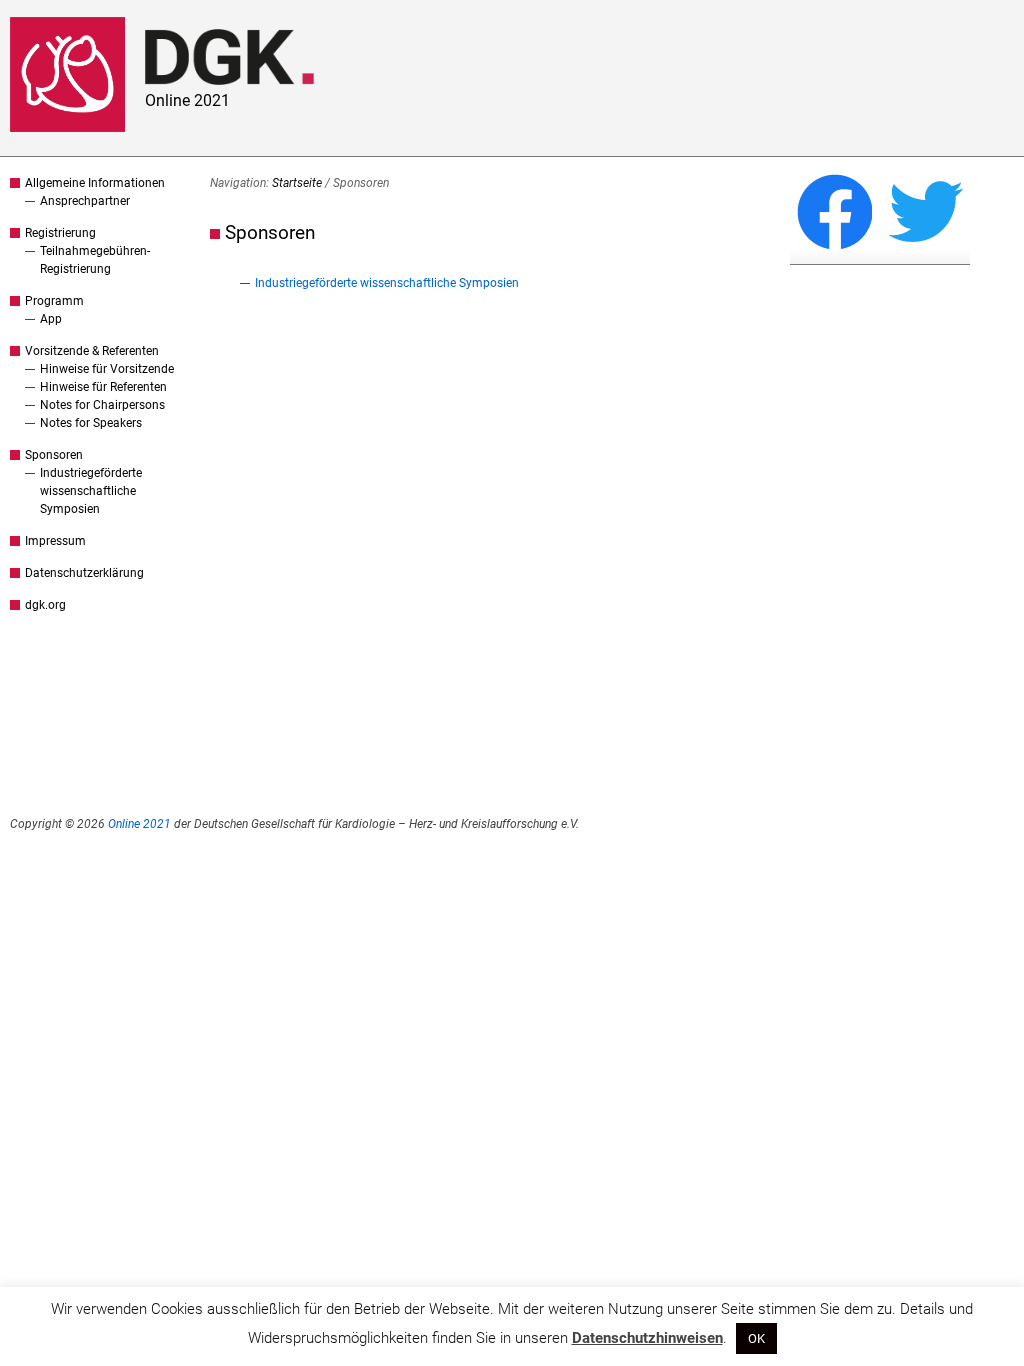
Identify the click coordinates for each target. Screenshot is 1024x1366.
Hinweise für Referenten (103, 387)
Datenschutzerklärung (84, 573)
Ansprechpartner (85, 201)
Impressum (55, 541)
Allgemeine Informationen (95, 183)
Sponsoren (54, 455)
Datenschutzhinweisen (647, 1338)
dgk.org (45, 605)
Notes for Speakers (91, 423)
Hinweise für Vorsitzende (107, 369)
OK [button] (756, 1338)
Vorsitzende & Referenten (92, 351)
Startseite (297, 183)
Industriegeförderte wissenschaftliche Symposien (91, 491)
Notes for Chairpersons (102, 405)
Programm (54, 301)
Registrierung (60, 233)
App (51, 319)
